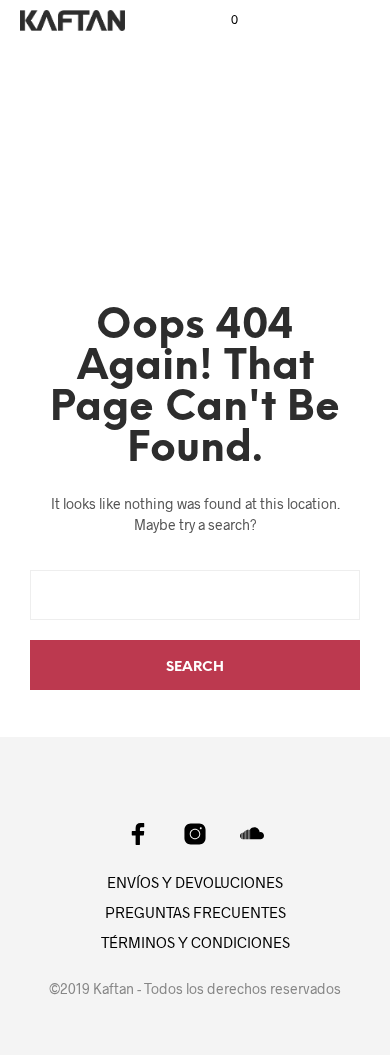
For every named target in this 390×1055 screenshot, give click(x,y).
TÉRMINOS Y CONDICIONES (195, 942)
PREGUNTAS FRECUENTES (195, 912)
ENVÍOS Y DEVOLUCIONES (195, 882)
